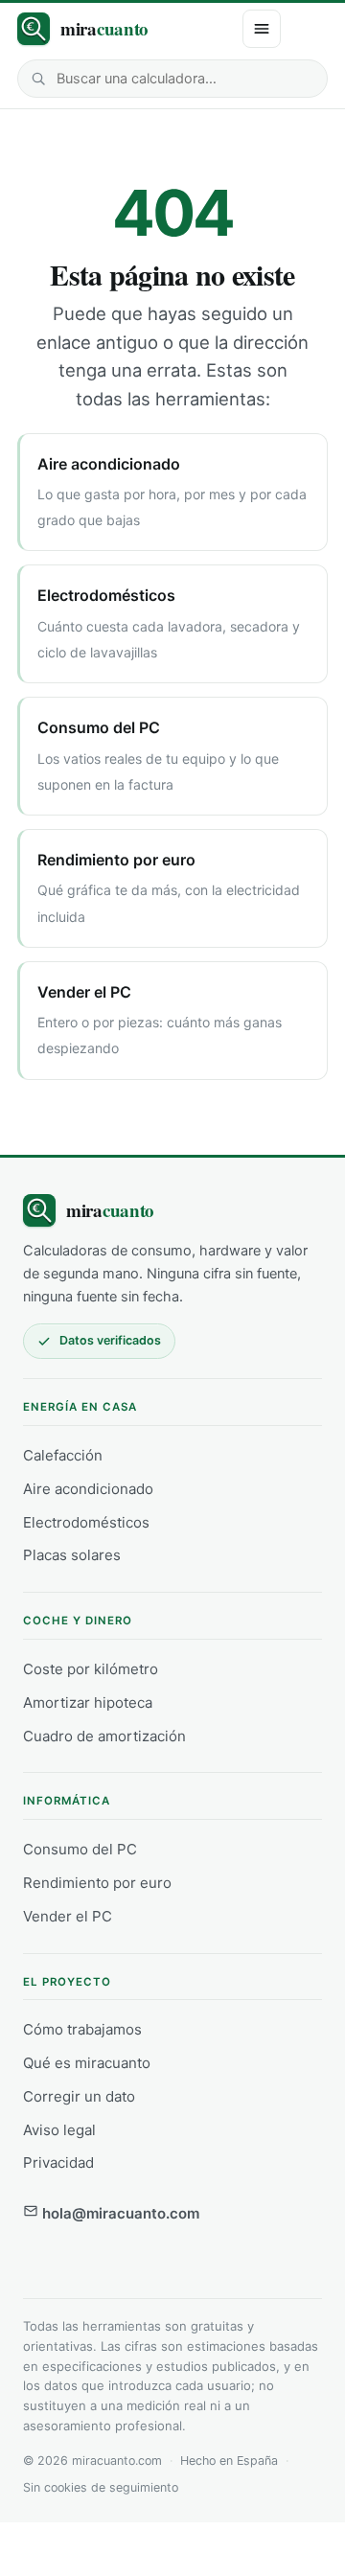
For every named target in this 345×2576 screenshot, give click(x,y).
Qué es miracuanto (87, 2063)
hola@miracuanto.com (119, 2213)
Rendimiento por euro (97, 1883)
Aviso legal (59, 2130)
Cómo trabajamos (82, 2029)
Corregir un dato (79, 2096)
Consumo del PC (80, 1849)
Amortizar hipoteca (88, 1702)
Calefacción (63, 1455)
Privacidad (58, 2162)
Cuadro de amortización (104, 1736)
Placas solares (72, 1555)
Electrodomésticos (86, 1522)
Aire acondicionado (88, 1489)
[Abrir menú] (262, 29)
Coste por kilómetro (91, 1669)
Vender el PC (68, 1916)
